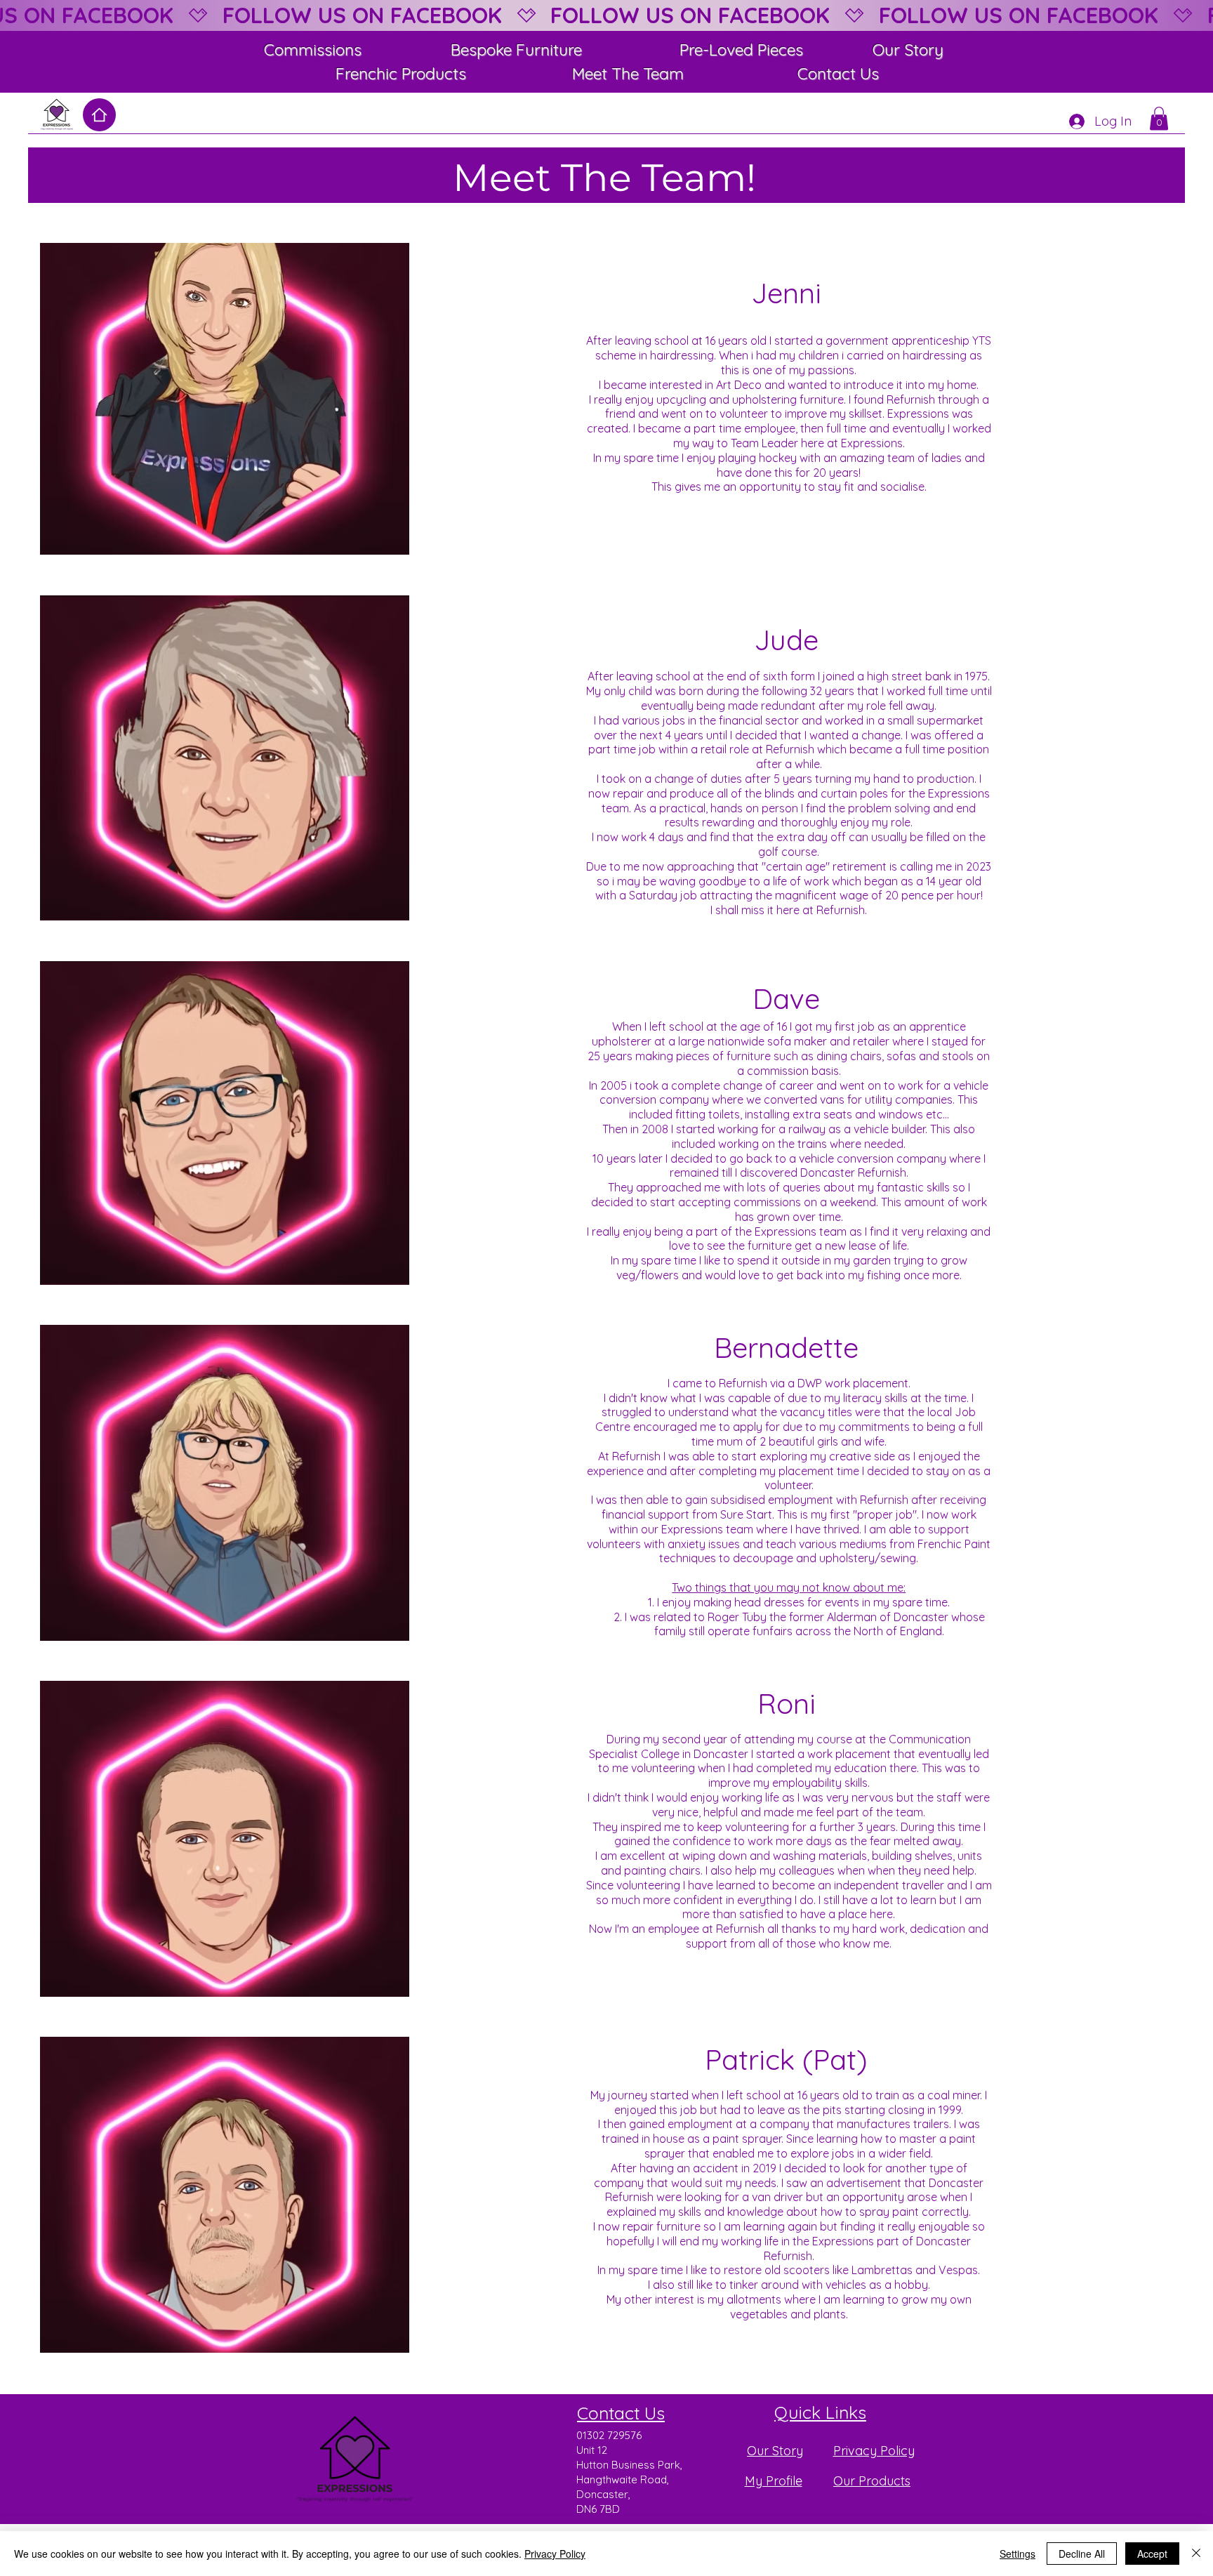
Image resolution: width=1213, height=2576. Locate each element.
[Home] (99, 115)
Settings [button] (1018, 2554)
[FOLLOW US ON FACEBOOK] (606, 15)
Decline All (1082, 2554)
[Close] (1196, 2554)
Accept (1152, 2554)
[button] (1159, 118)
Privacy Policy (555, 2554)
